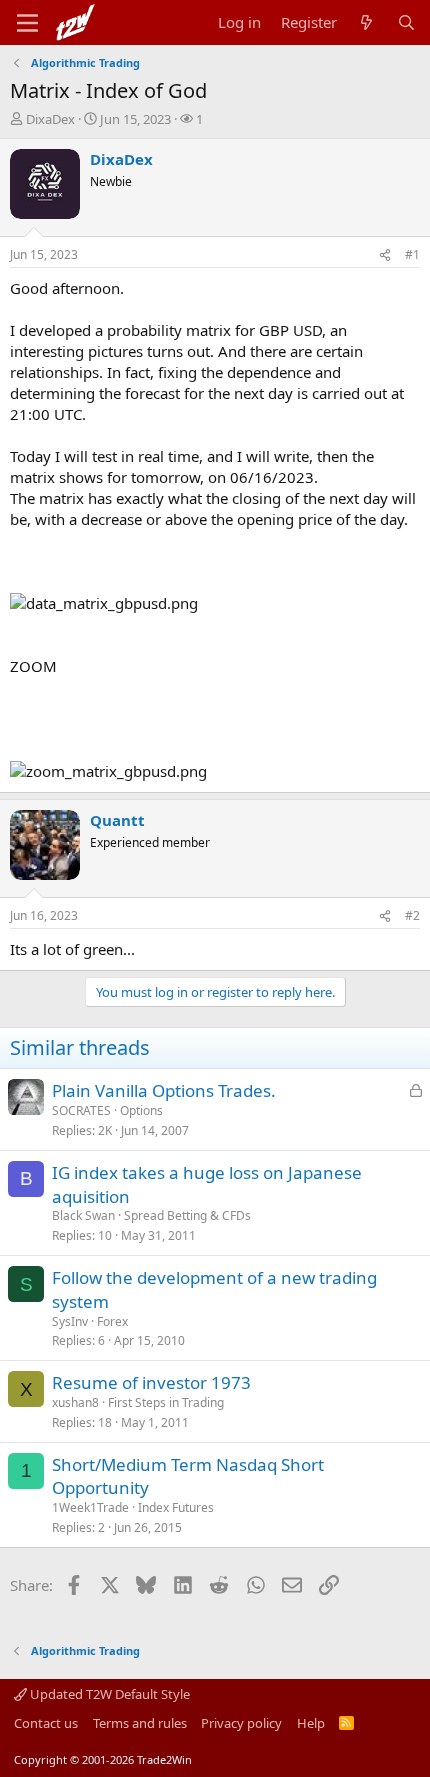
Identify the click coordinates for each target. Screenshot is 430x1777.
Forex (112, 1321)
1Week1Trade (90, 1507)
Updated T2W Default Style (108, 1694)
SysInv (70, 1321)
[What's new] (366, 22)
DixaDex (50, 119)
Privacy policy (241, 1723)
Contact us (46, 1723)
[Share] (385, 255)
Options (141, 1110)
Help (311, 1723)
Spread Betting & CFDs (187, 1215)
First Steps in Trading (166, 1402)
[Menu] (27, 23)
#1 (412, 254)
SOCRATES (81, 1110)
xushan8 (75, 1402)
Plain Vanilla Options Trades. (164, 1090)
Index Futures (176, 1507)
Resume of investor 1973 (151, 1382)
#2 (412, 915)
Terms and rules (140, 1723)
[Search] (406, 22)
